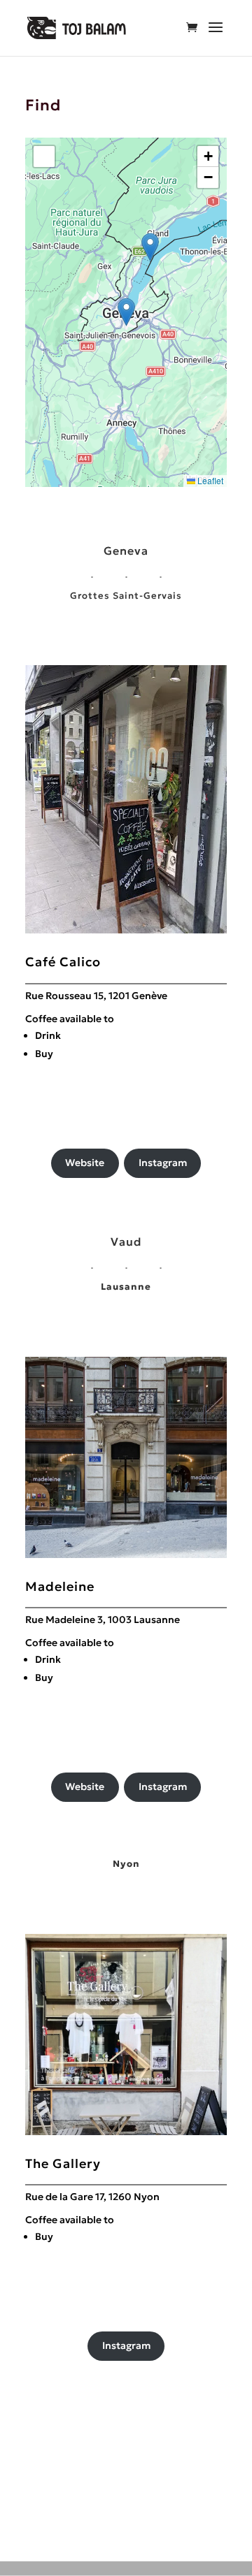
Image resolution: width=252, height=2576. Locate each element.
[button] (126, 312)
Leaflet (209, 480)
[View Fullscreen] (44, 157)
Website (85, 1163)
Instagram (163, 1163)
